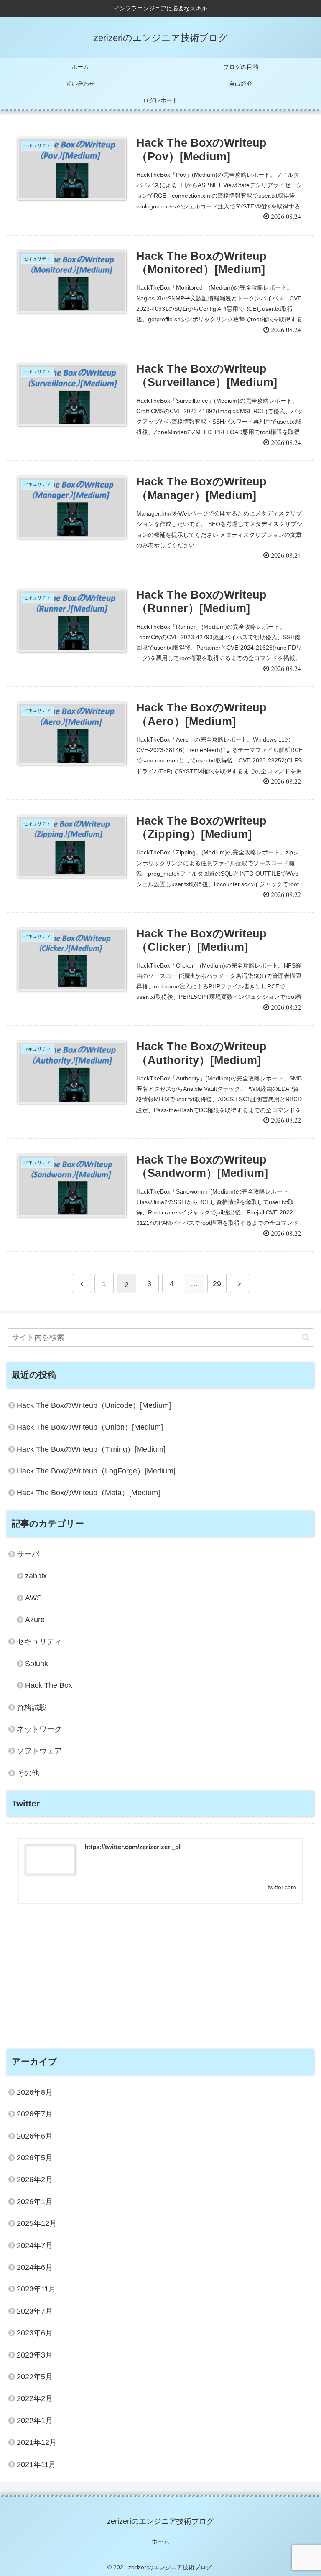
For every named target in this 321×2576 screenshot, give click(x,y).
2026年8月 (35, 2092)
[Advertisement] (160, 1977)
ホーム (160, 2541)
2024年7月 (35, 2246)
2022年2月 (35, 2398)
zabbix (36, 1576)
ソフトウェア (39, 1751)
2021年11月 (36, 2464)
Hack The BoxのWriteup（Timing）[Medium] (91, 1449)
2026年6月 (35, 2136)
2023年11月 (36, 2289)
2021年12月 (37, 2442)
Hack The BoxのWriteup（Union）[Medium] (90, 1427)
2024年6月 (35, 2267)
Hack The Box (49, 1685)
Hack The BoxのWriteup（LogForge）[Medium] (96, 1471)
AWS (33, 1598)
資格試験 (32, 1707)
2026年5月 (35, 2158)
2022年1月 (35, 2421)
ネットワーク (39, 1729)
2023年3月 (35, 2355)
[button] (306, 1338)
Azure (35, 1620)
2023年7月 (35, 2311)
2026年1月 (35, 2202)
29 (217, 1284)
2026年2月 (35, 2180)
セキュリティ (39, 1641)
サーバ (28, 1554)
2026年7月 (35, 2114)
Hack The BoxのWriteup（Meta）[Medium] (88, 1493)
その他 (28, 1773)
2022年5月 (35, 2377)
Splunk (37, 1664)
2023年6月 (35, 2333)
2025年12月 (37, 2223)
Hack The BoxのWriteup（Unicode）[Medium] (94, 1405)
